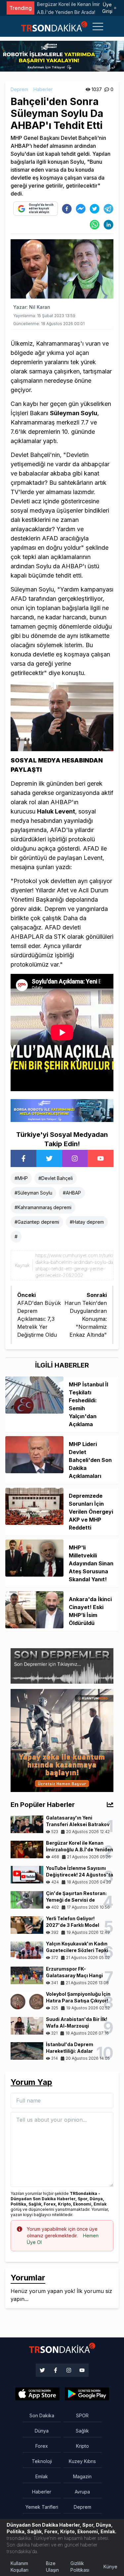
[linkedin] (108, 225)
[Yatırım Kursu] (62, 1740)
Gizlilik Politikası (80, 2567)
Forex (42, 2446)
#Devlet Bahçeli (56, 1178)
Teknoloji (42, 2461)
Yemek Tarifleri (42, 2507)
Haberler (43, 89)
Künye (110, 2567)
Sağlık (82, 2431)
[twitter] (95, 209)
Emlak (42, 2476)
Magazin (82, 2476)
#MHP (21, 1178)
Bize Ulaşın (52, 2567)
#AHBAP (72, 1193)
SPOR (82, 2415)
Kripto (83, 2446)
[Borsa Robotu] (62, 1110)
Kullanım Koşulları (20, 2567)
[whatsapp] (95, 225)
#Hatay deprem (87, 1222)
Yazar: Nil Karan (32, 307)
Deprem (19, 89)
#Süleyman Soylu (33, 1193)
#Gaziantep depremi (37, 1222)
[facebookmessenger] (81, 209)
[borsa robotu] (62, 56)
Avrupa (82, 2492)
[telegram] (108, 209)
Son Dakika (42, 2415)
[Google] (37, 2394)
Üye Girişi (107, 8)
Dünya (42, 2431)
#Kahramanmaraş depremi (43, 1207)
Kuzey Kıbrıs (82, 2461)
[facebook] (67, 209)
